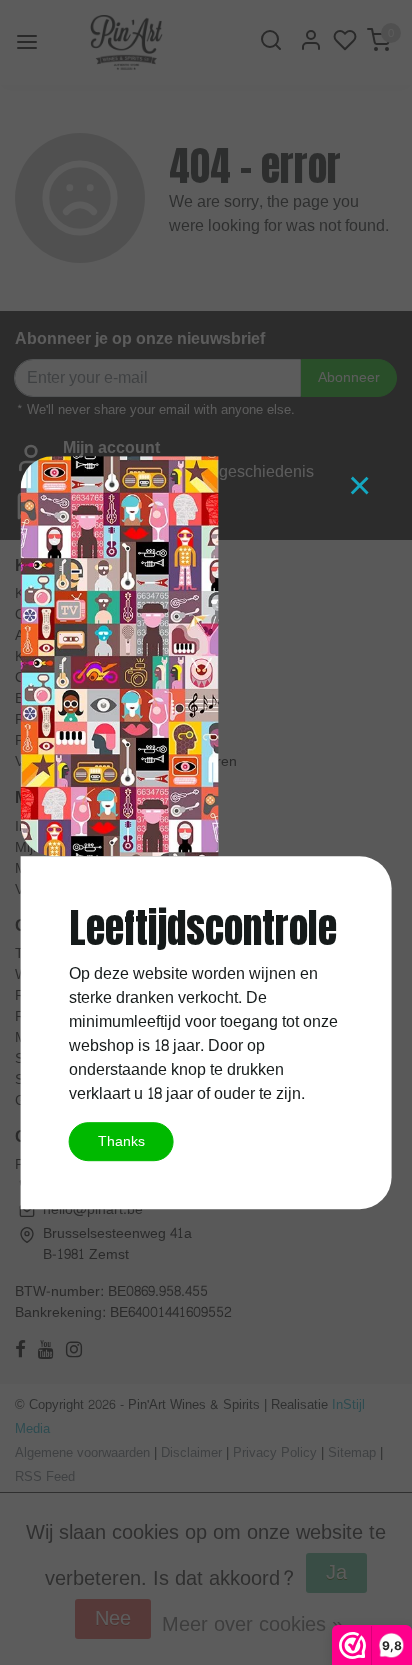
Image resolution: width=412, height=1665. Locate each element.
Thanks (121, 1141)
